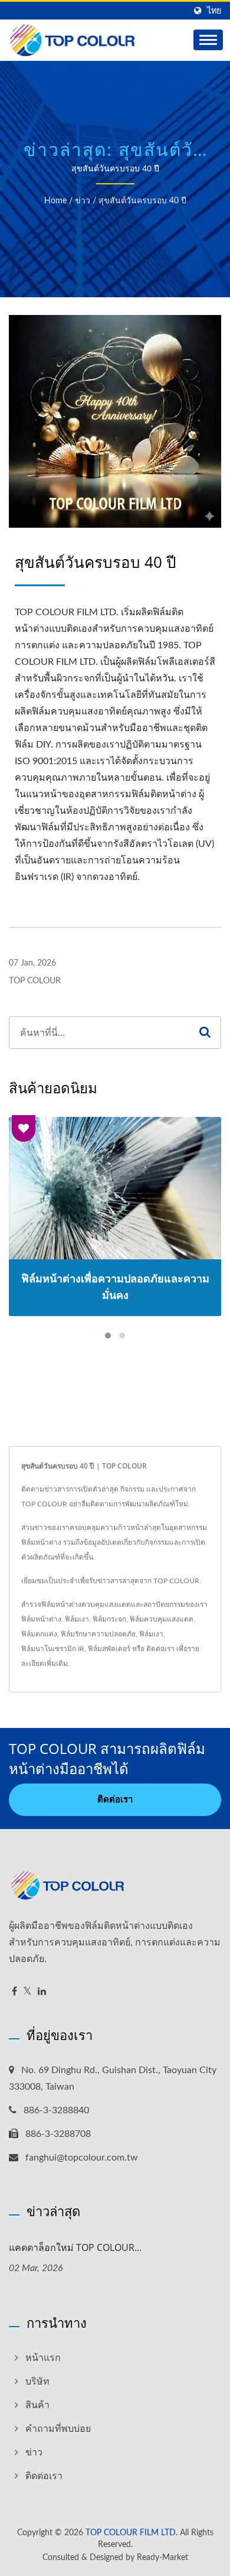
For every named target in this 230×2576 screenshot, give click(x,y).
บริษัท (37, 2382)
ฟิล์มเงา (77, 1619)
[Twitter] (27, 1992)
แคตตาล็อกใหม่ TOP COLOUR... (75, 2247)
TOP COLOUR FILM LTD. (132, 2533)
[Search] (205, 1033)
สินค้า (37, 2405)
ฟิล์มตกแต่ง (39, 1634)
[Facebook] (14, 1992)
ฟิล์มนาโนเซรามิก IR (53, 1649)
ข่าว (83, 201)
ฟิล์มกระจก (109, 1619)
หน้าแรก (43, 2358)
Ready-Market (162, 2558)
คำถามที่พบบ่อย (58, 2429)
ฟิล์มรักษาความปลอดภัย (98, 1634)
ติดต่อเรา (160, 1649)
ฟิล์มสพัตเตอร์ (109, 1649)
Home (55, 201)
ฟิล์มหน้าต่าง (41, 1619)
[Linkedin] (42, 1992)
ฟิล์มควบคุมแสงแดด (162, 1619)
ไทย (214, 11)
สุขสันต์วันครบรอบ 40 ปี (142, 201)
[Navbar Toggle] (208, 40)
